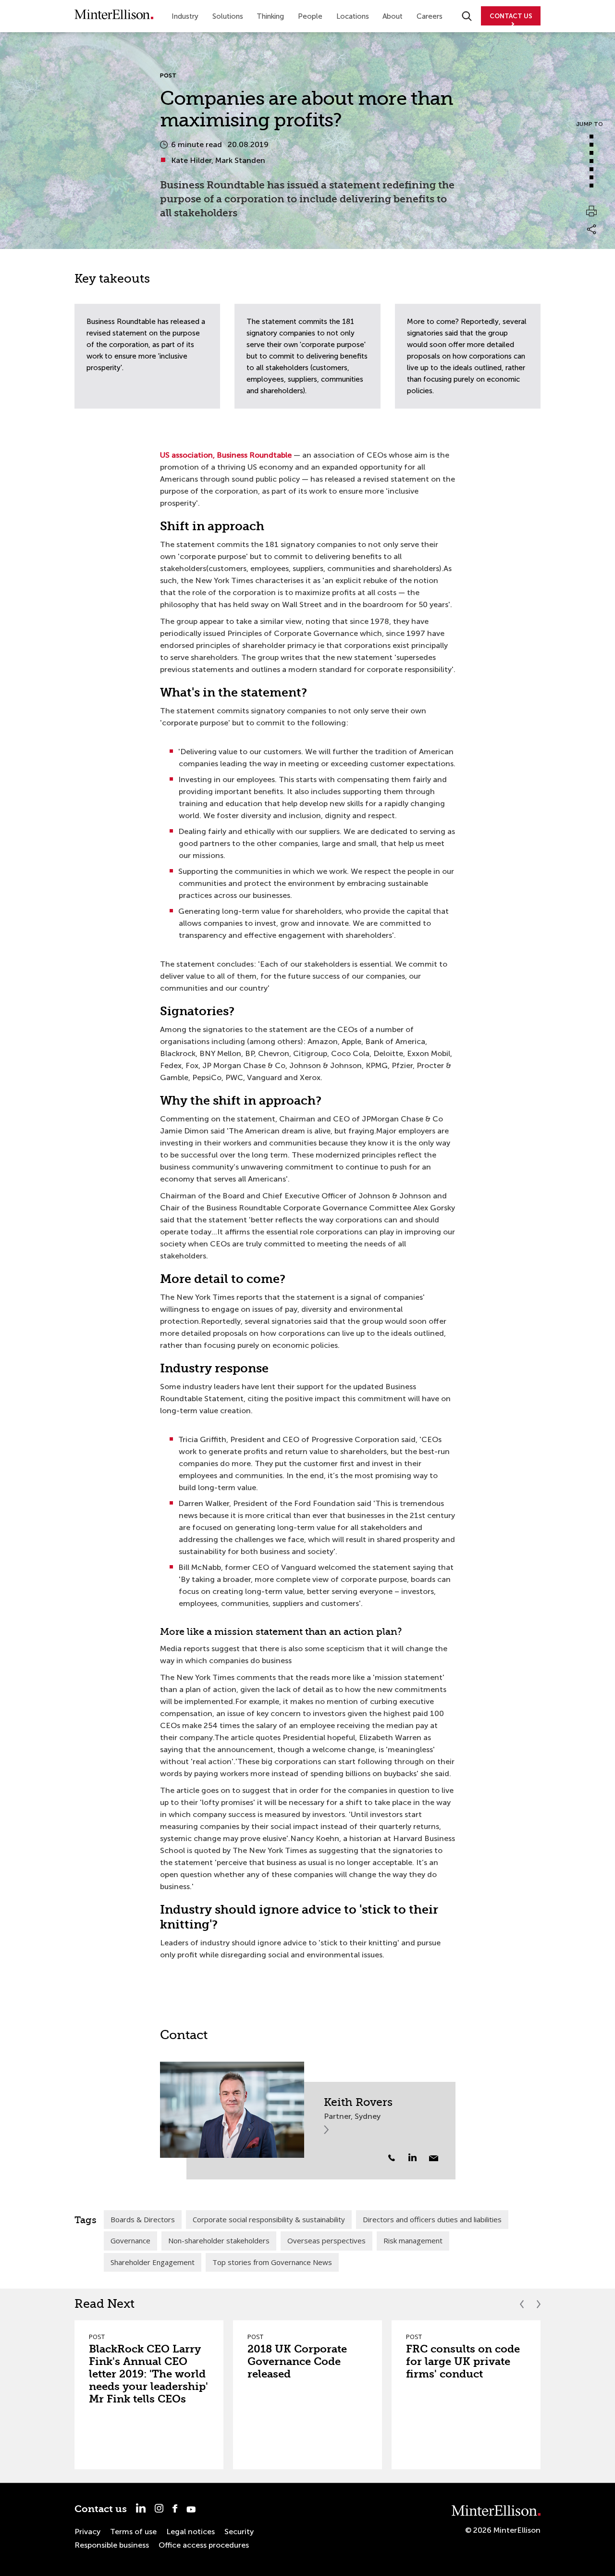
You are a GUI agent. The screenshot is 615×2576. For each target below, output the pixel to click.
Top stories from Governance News (272, 2262)
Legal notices (191, 2532)
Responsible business (112, 2545)
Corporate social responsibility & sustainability (269, 2219)
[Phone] (392, 2158)
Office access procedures (204, 2545)
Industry (185, 16)
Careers (430, 16)
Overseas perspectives (326, 2240)
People (310, 16)
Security (239, 2532)
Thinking (270, 16)
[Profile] (232, 2110)
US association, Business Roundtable (226, 455)
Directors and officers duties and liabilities (432, 2219)
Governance (130, 2240)
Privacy (87, 2532)
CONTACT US (511, 16)
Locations (353, 16)
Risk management (413, 2240)
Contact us (101, 2509)
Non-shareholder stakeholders (219, 2240)
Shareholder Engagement (153, 2262)
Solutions (228, 16)
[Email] (434, 2158)
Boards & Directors (143, 2219)
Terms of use (133, 2532)
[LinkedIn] (418, 2157)
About (393, 16)
